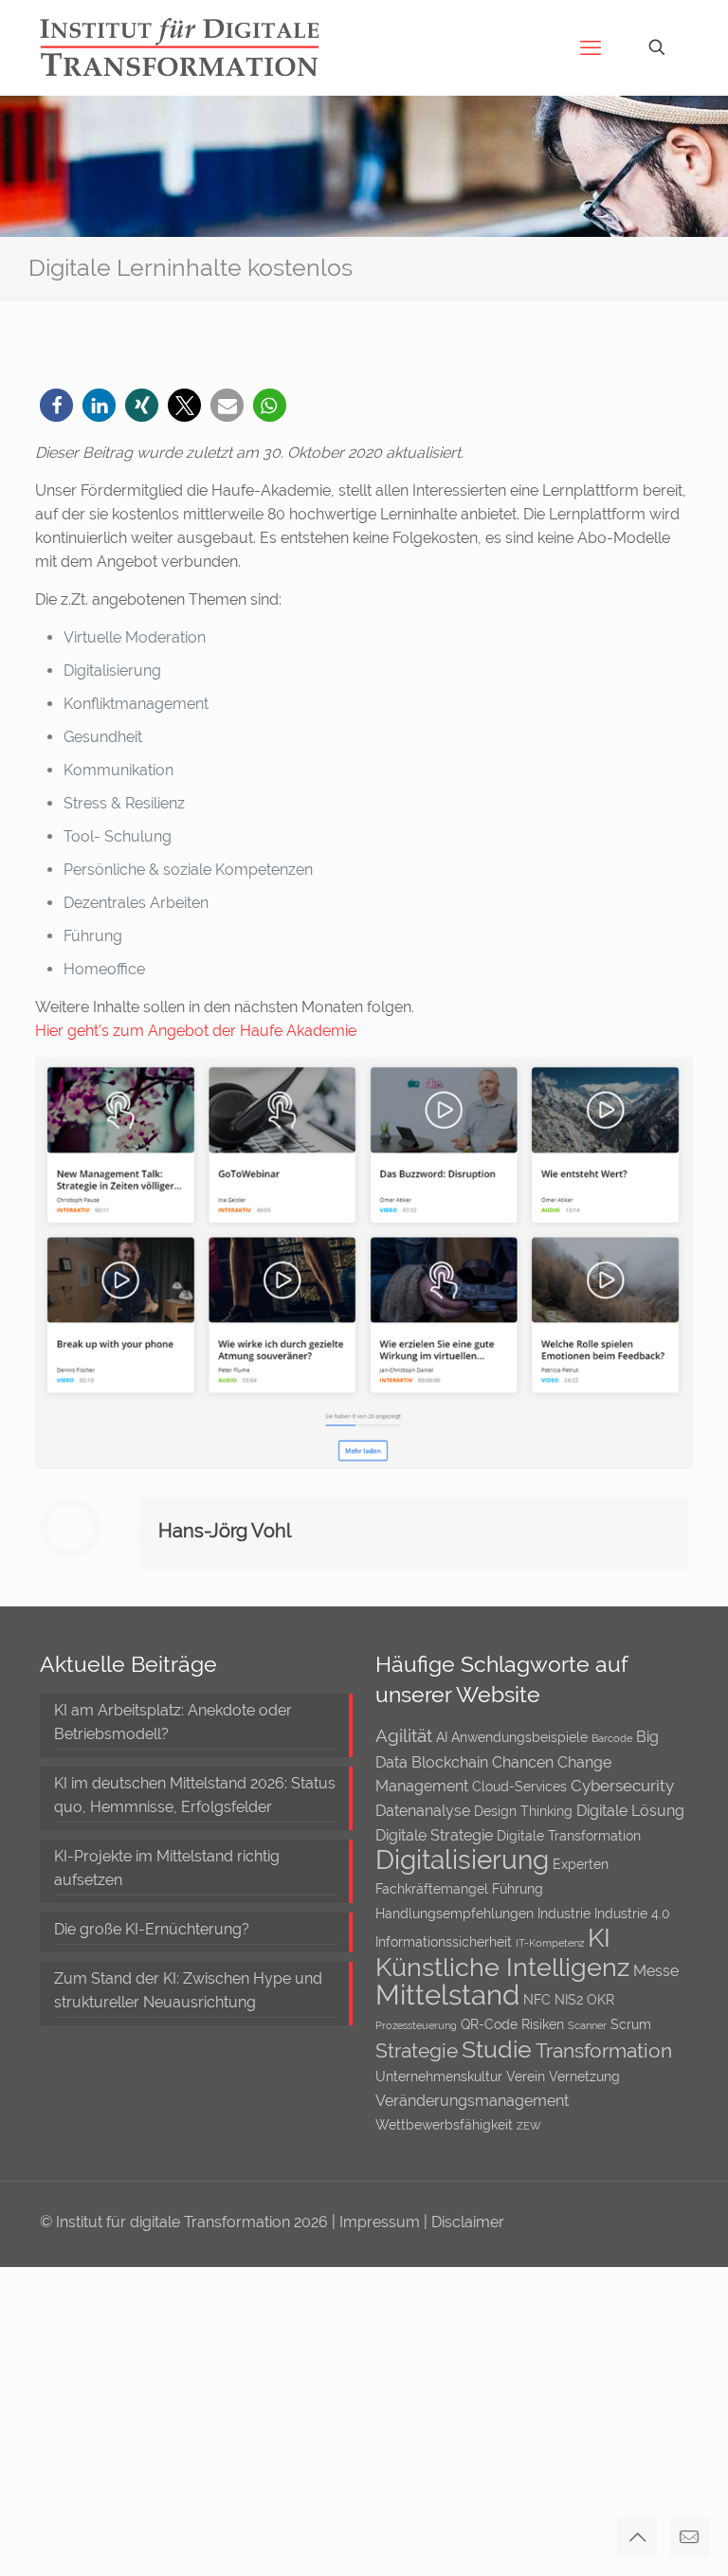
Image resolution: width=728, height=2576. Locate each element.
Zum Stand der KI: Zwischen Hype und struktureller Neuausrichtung (188, 1990)
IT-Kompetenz (550, 1943)
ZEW (529, 2126)
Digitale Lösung (630, 1811)
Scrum (631, 2024)
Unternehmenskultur (439, 2077)
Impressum (382, 2222)
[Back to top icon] (637, 2537)
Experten (581, 1864)
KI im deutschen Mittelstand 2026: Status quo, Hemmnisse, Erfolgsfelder (195, 1795)
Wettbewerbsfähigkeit (444, 2125)
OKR (601, 2000)
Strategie (417, 2050)
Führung (518, 1889)
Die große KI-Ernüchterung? (152, 1929)
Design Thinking (523, 1811)
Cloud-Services (519, 1787)
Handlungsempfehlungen (455, 1914)
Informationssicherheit (444, 1942)
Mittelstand (447, 1995)
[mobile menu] (591, 47)
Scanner (587, 2025)
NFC (537, 2000)
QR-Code (489, 2024)
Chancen (523, 1762)
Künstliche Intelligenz (502, 1967)
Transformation (604, 2050)
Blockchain (450, 1762)
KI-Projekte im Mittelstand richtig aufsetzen (167, 1868)
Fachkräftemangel (432, 1889)
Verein (526, 2077)
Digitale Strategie (434, 1835)
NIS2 (569, 2000)
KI (599, 1938)
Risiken (543, 2024)
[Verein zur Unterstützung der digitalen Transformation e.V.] (193, 47)
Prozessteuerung (416, 2025)
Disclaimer (468, 2222)
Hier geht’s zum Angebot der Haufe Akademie (196, 1031)
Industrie (564, 1914)
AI (442, 1737)
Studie (497, 2049)
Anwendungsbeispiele (519, 1737)
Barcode (612, 1738)
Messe (656, 1971)
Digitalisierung (462, 1859)
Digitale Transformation (569, 1836)
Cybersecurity (622, 1786)
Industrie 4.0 (632, 1914)
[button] (56, 405)
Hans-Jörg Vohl (225, 1531)
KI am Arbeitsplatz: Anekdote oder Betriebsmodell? (173, 1722)
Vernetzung (584, 2077)
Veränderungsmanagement (472, 2101)
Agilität (404, 1735)
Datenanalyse (423, 1811)
